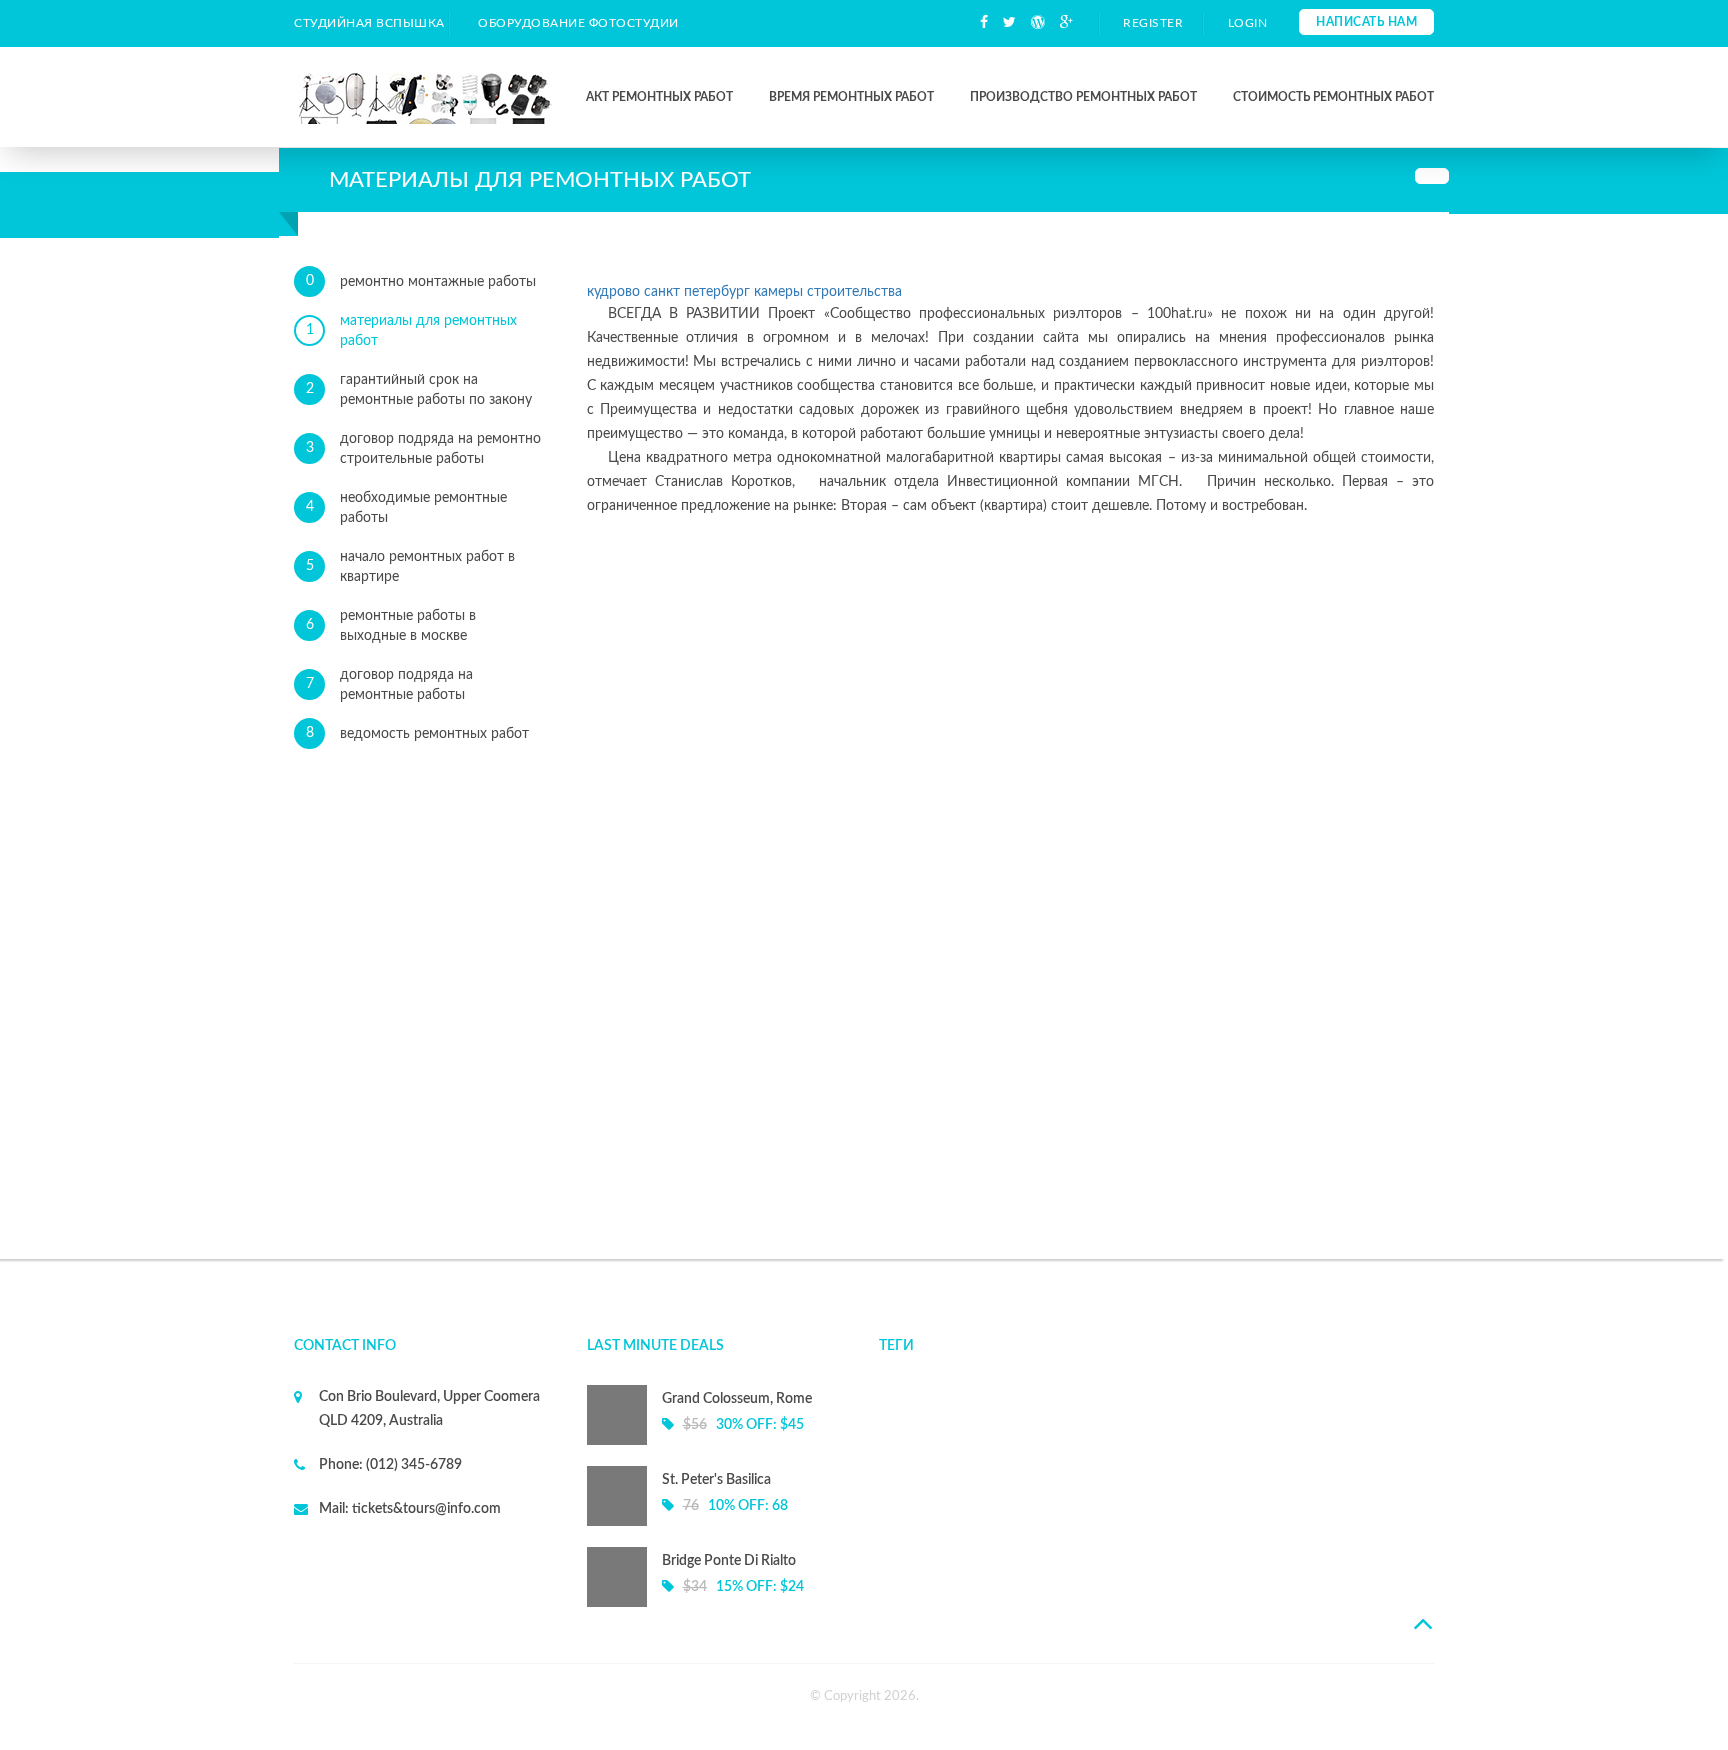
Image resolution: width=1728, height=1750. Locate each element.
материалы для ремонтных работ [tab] (412, 331)
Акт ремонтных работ (659, 97)
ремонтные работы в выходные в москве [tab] (391, 626)
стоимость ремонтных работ (1333, 97)
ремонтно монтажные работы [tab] (421, 281)
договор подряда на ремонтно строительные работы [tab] (424, 449)
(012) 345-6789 (412, 1465)
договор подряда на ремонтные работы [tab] (390, 685)
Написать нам (1366, 22)
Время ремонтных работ (851, 97)
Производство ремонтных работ (1083, 97)
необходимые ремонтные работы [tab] (407, 508)
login (1248, 23)
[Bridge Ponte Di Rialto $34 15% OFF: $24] (718, 1603)
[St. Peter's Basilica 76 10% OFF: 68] (718, 1522)
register (1153, 23)
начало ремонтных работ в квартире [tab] (411, 567)
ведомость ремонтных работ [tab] (418, 733)
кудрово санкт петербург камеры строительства (744, 292)
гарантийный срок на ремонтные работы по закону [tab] (419, 390)
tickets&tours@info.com (425, 1509)
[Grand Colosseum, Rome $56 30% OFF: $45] (718, 1441)
